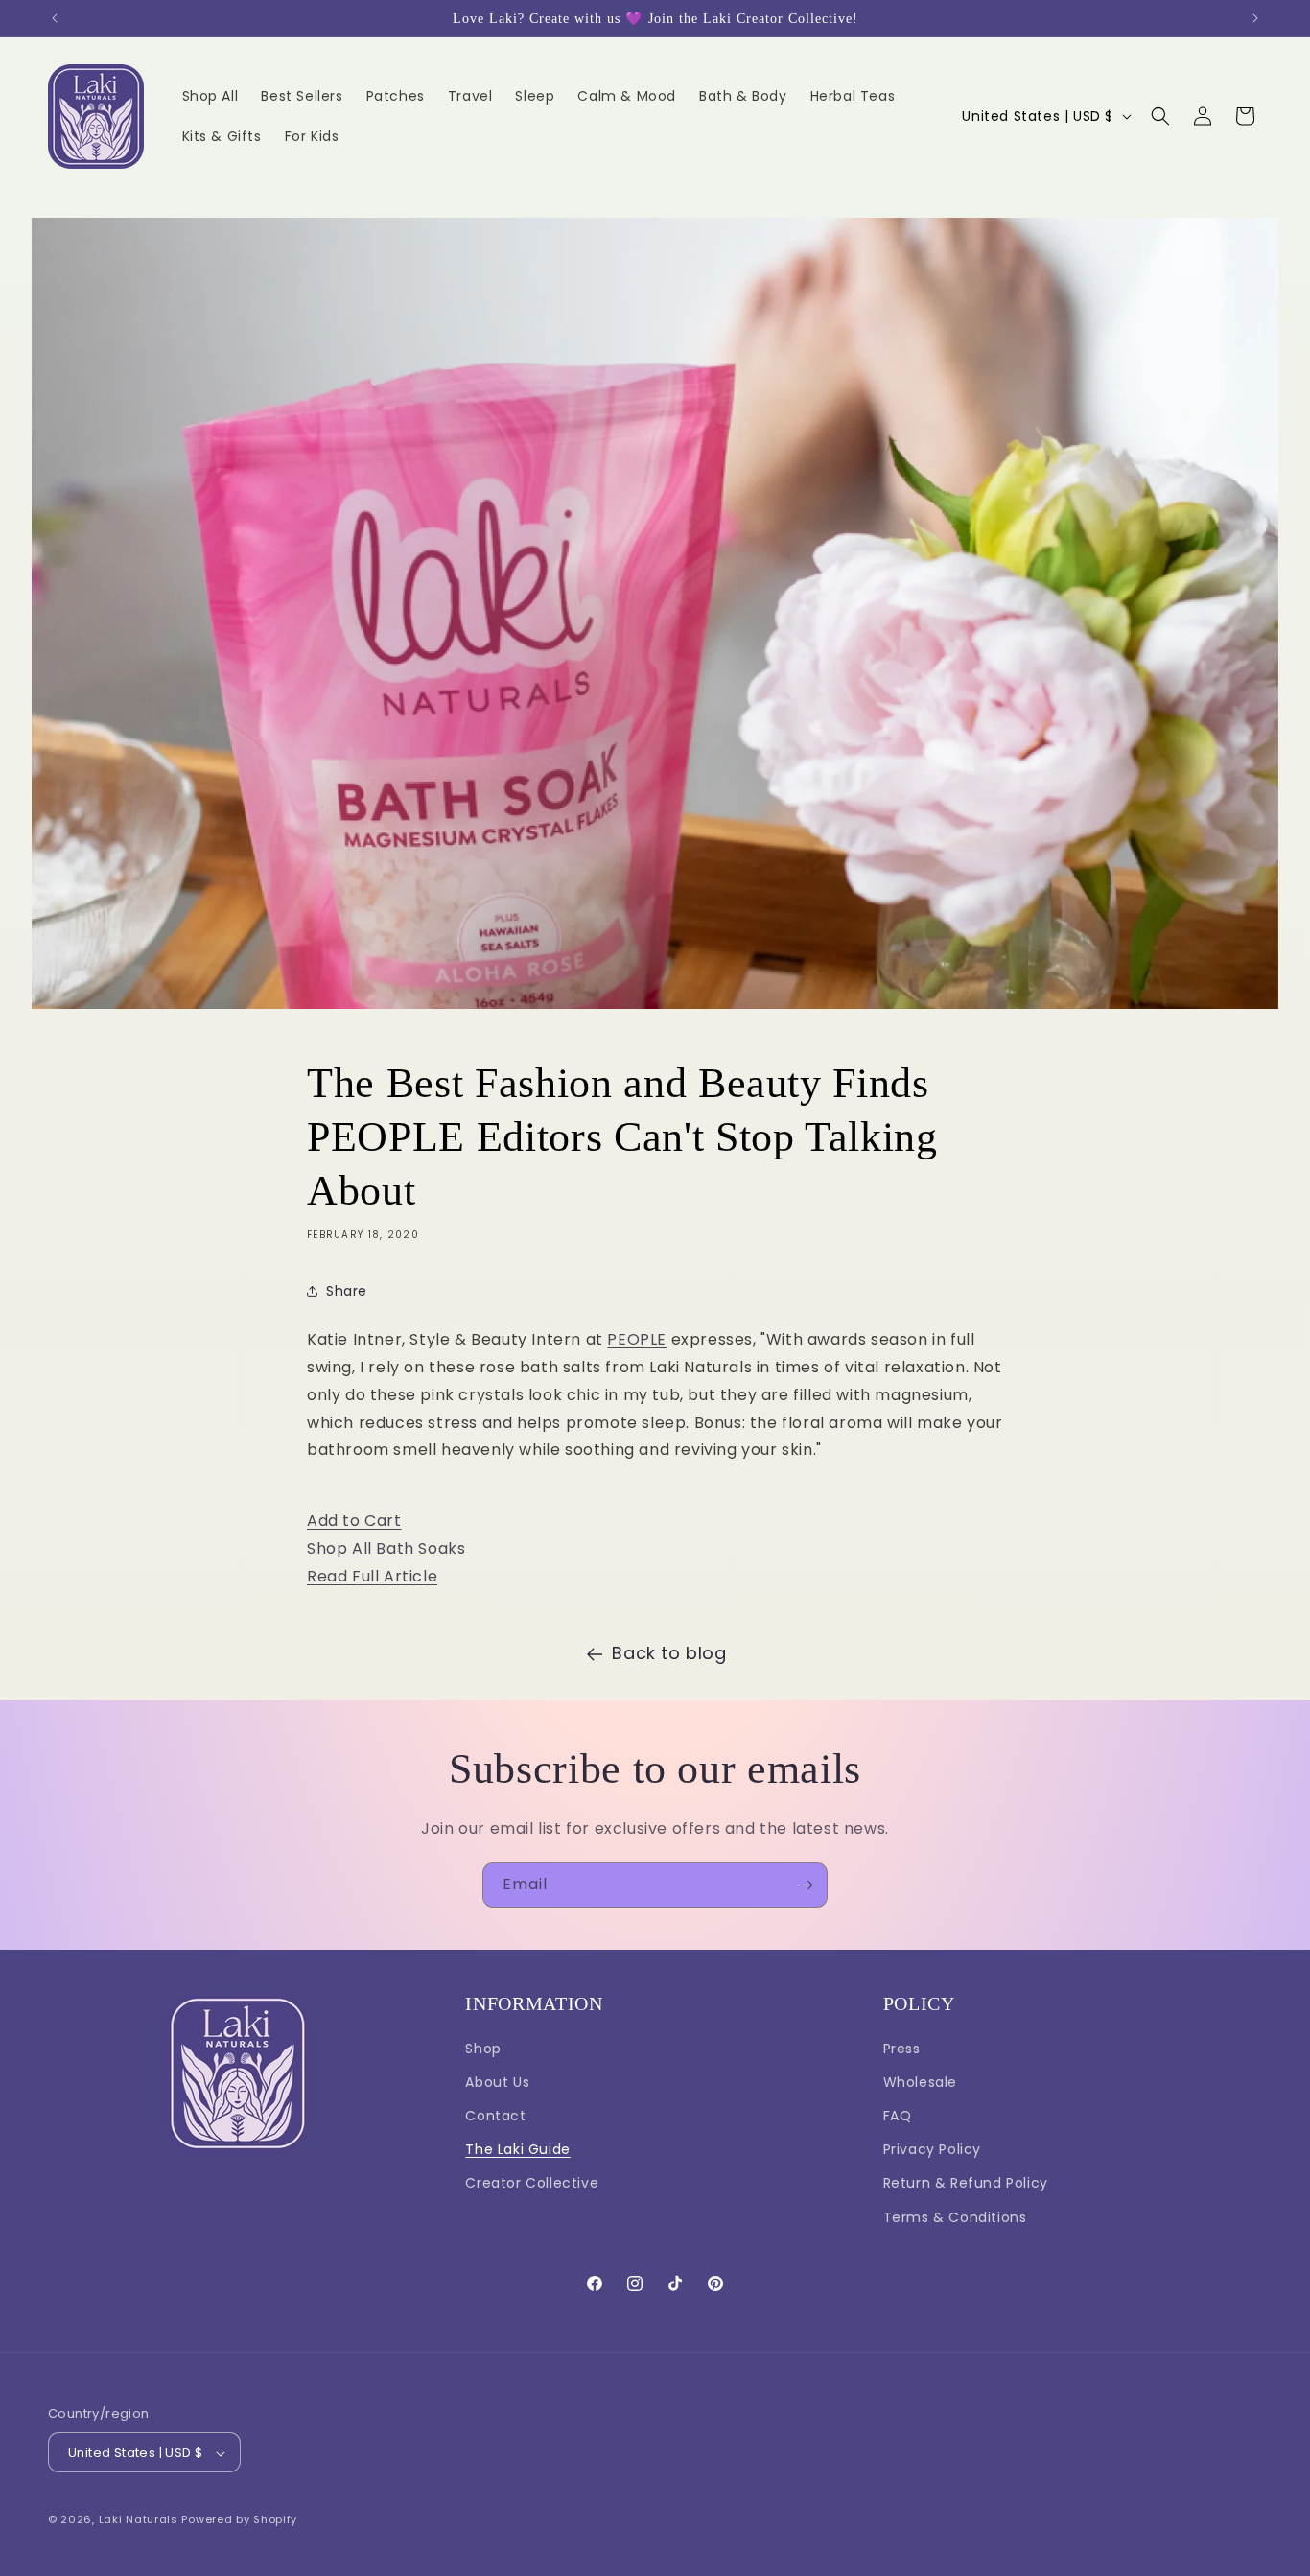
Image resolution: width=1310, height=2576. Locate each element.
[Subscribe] (806, 1885)
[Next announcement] (1255, 18)
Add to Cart (354, 1521)
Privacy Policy (932, 2150)
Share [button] (347, 1291)
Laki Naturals (139, 2520)
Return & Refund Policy (966, 2184)
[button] (1160, 116)
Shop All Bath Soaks (386, 1548)
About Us (497, 2082)
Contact (495, 2116)
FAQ (898, 2116)
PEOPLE (637, 1339)
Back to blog (669, 1653)
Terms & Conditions (955, 2217)
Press (902, 2049)
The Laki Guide (517, 2150)
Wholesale (920, 2082)
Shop (483, 2049)
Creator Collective (532, 2184)
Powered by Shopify (239, 2520)
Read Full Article (372, 1576)
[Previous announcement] (55, 18)
